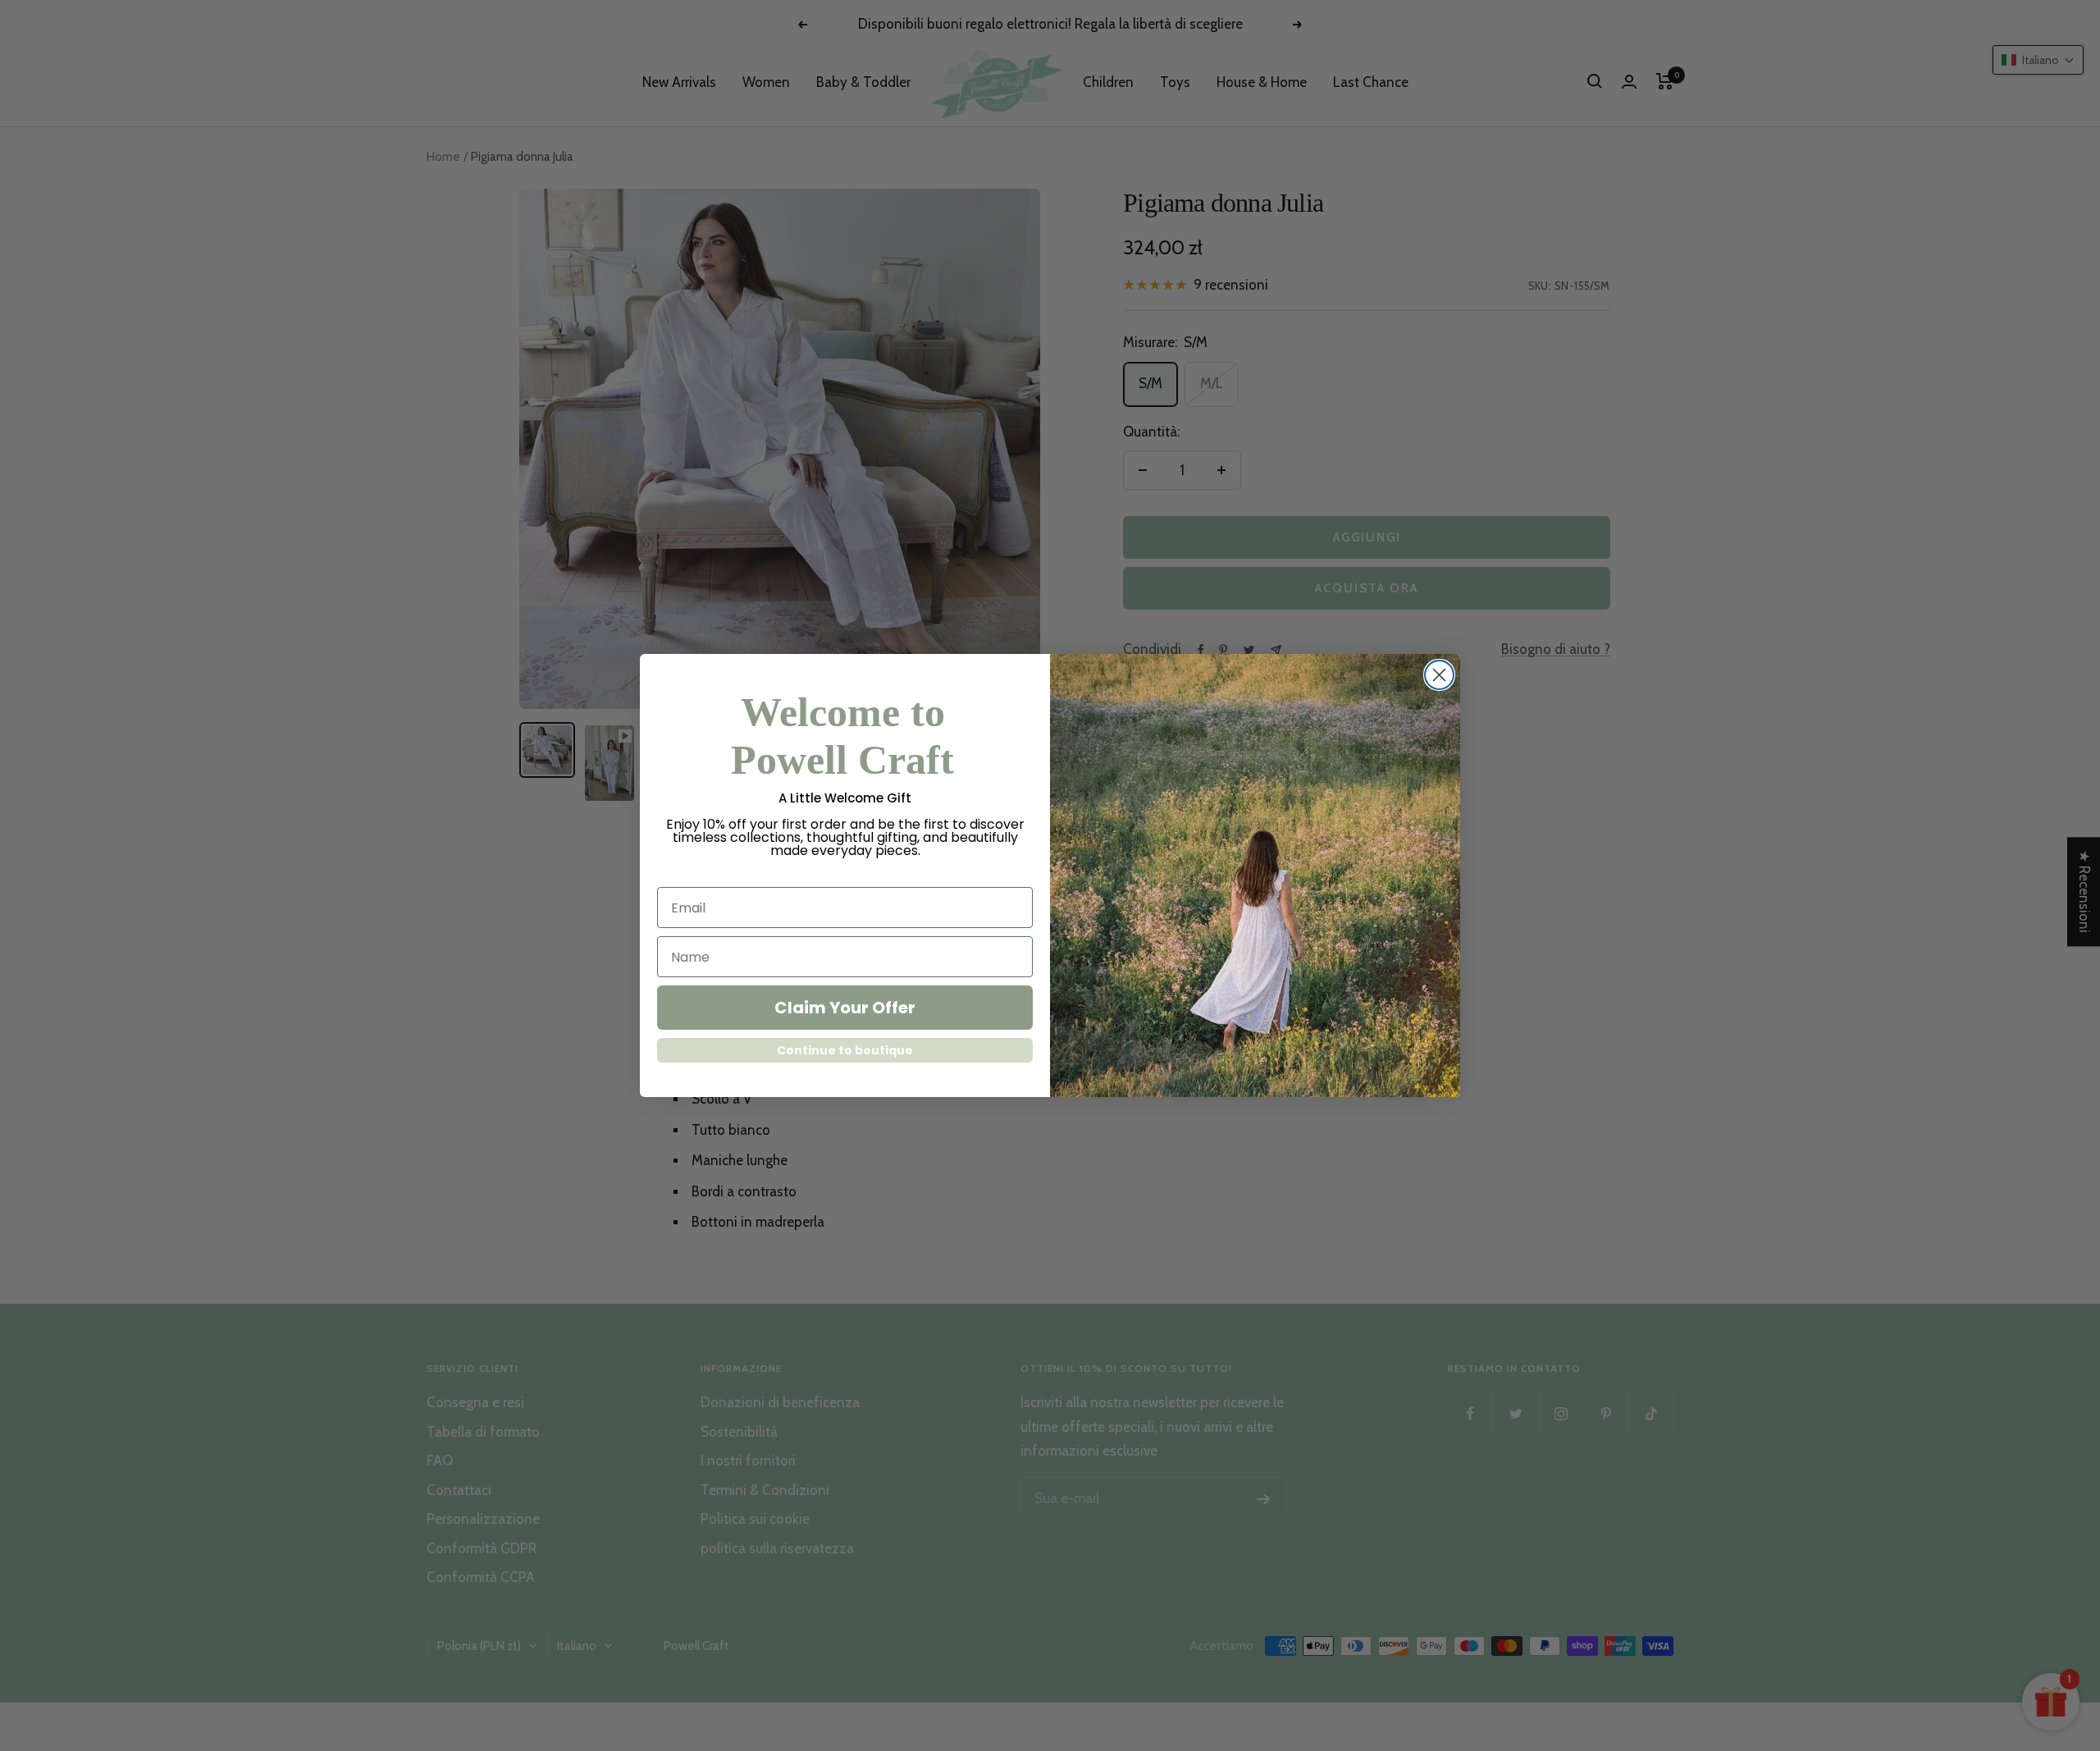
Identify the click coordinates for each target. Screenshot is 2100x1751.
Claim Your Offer (845, 1008)
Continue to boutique (845, 1050)
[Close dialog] (1439, 675)
